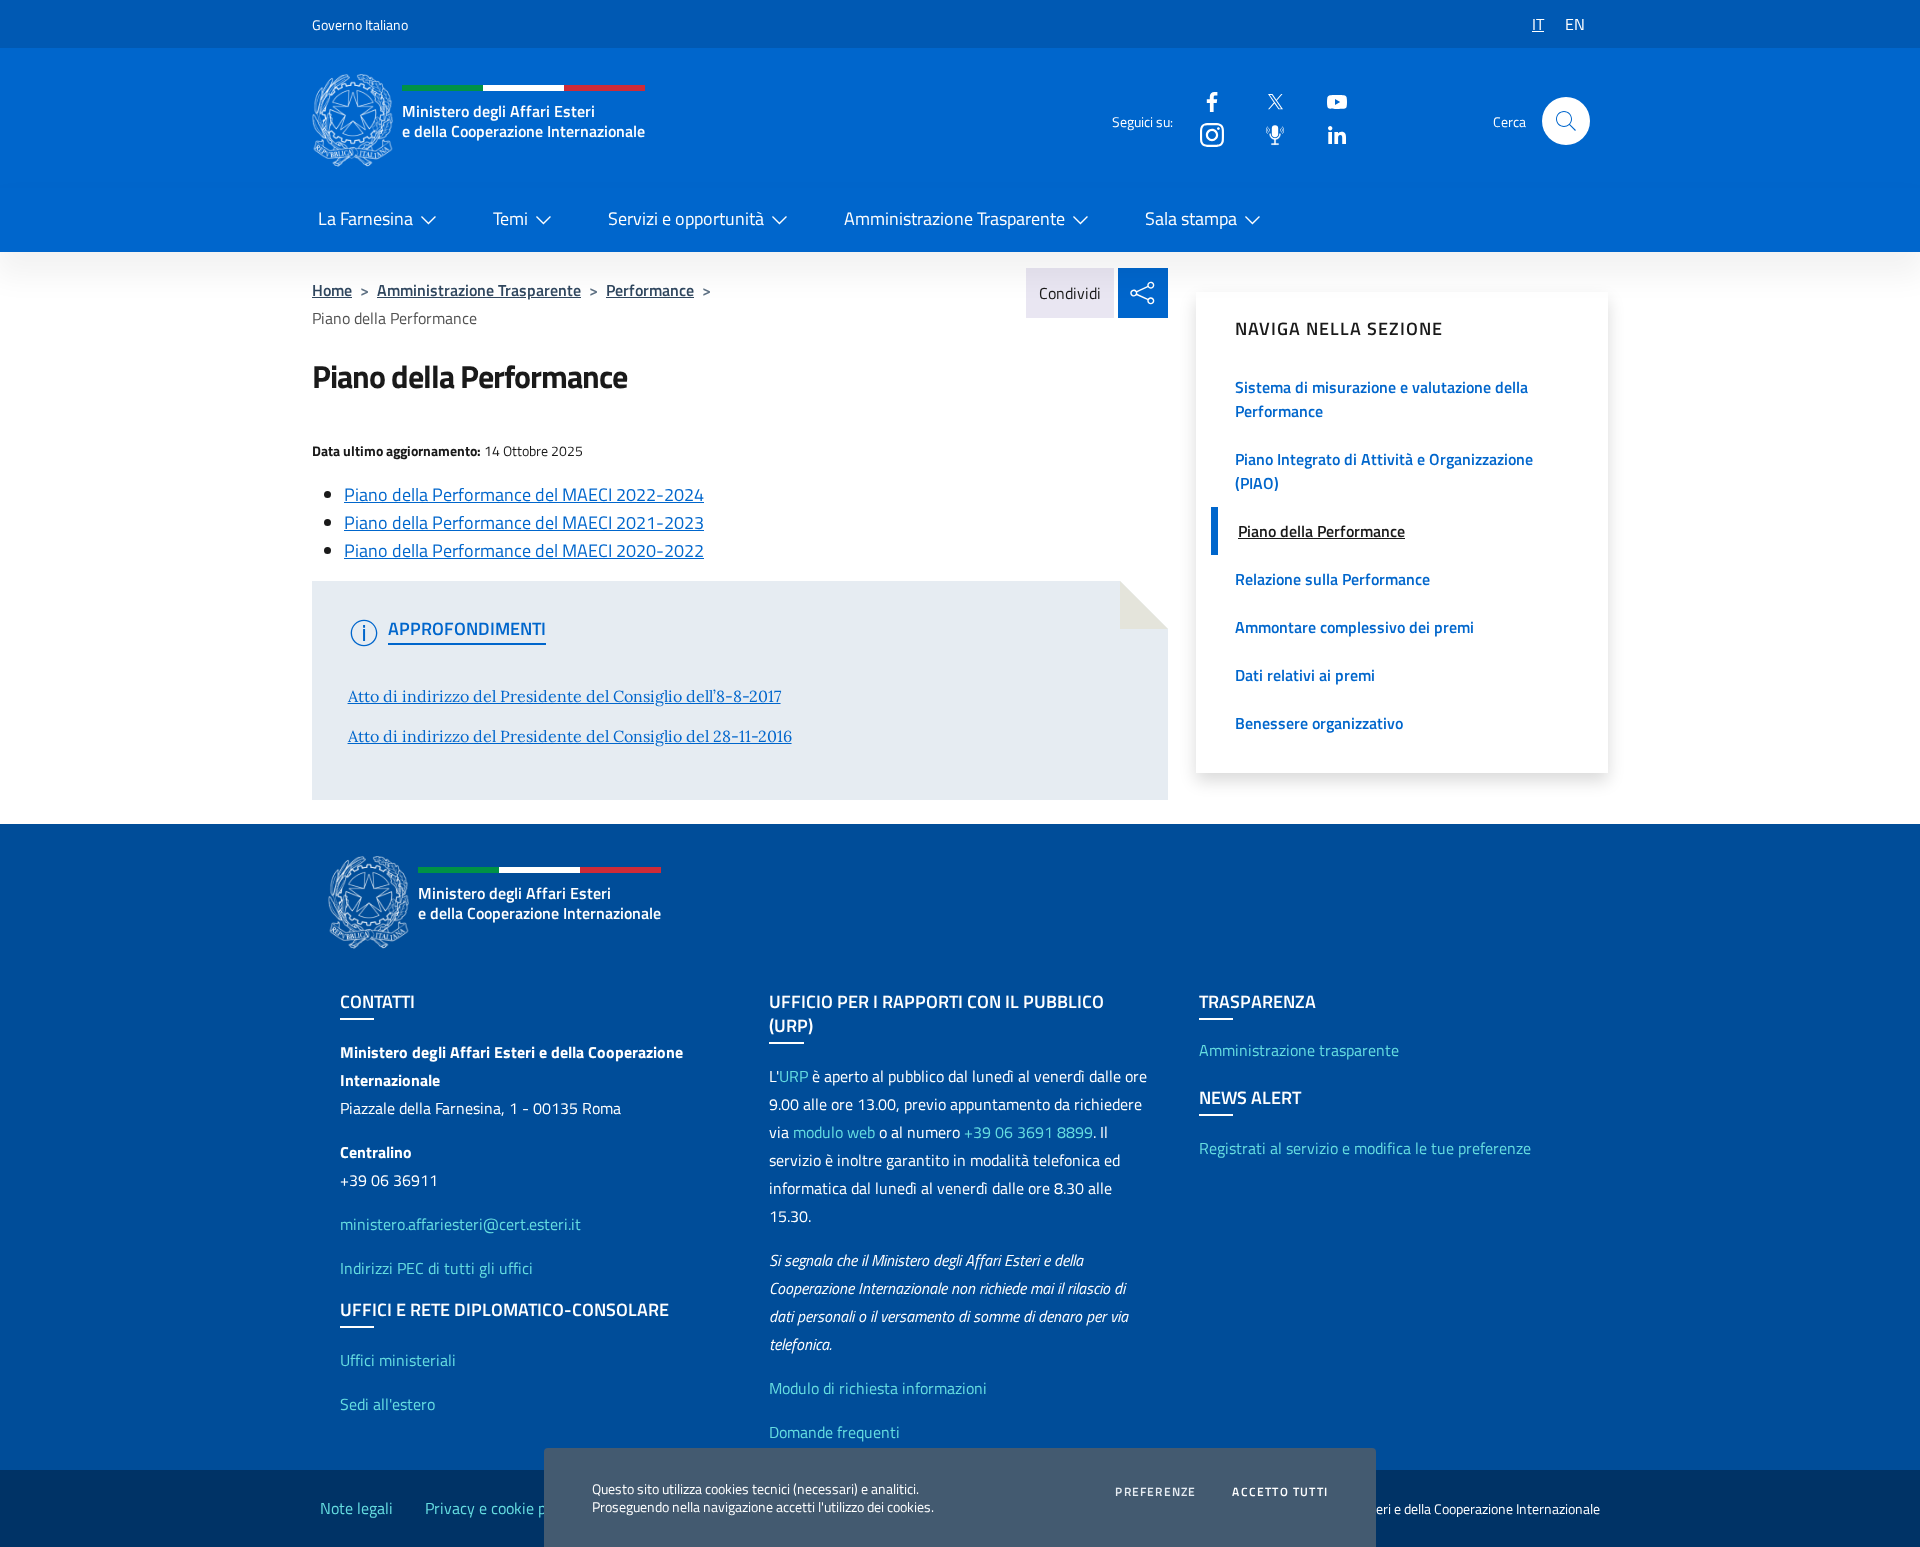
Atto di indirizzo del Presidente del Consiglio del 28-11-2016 (570, 736)
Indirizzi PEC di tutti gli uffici (436, 1268)
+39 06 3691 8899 (1028, 1132)
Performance (650, 290)
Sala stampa (1191, 218)
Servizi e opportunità (686, 218)
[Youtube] (1329, 100)
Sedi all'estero (387, 1404)
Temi (510, 218)
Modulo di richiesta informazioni (878, 1388)
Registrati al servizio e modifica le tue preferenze (1365, 1148)
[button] (1566, 121)
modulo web (834, 1132)
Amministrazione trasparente (1299, 1050)
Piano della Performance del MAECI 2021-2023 (524, 522)
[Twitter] (1267, 100)
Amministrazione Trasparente (954, 218)
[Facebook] (1204, 100)
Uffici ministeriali (398, 1360)
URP (793, 1076)
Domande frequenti (834, 1432)
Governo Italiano (360, 24)
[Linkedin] (1329, 133)
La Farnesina (365, 218)
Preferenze (1155, 1492)
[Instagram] (1204, 133)
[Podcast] (1267, 133)
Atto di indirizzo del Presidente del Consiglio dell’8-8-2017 (564, 696)
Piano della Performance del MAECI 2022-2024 (524, 494)
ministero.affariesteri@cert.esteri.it (460, 1224)
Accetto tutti (1280, 1492)
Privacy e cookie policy (501, 1508)
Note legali (356, 1508)
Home (332, 290)
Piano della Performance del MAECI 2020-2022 (524, 550)
